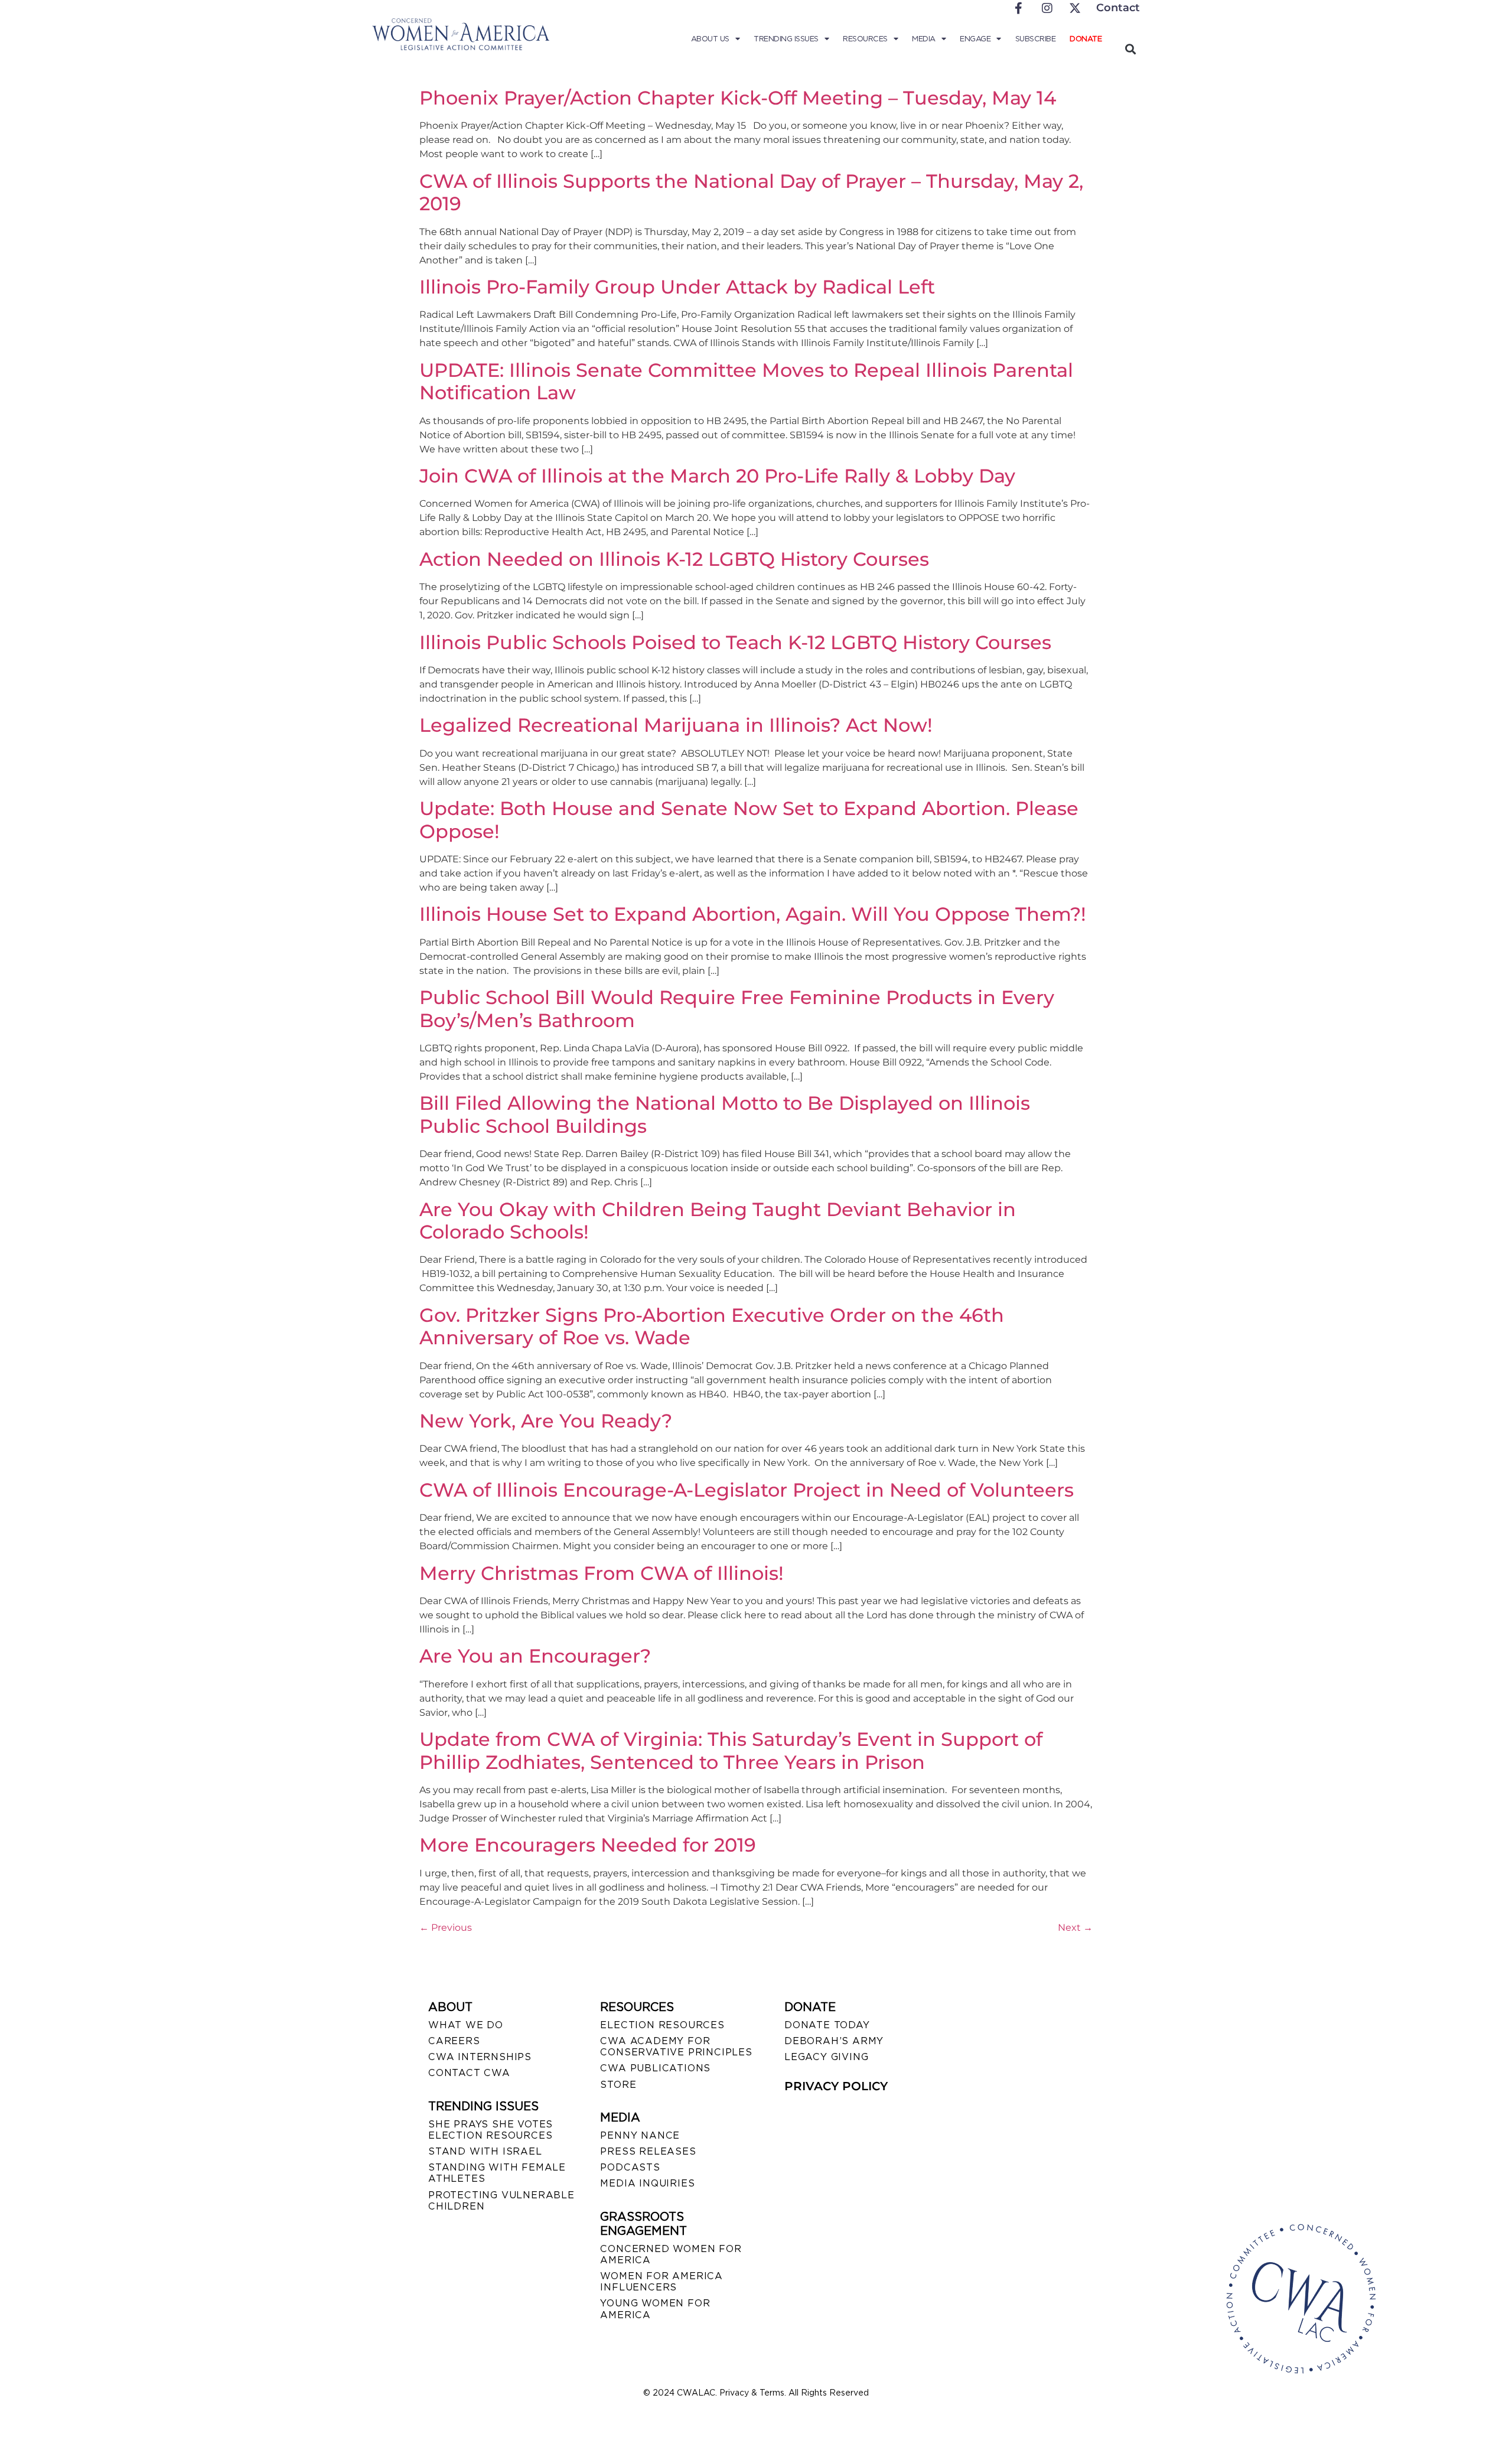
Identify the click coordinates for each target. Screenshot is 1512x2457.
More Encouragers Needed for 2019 (588, 1845)
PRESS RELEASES (648, 2151)
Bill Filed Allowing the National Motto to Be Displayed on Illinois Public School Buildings (725, 1114)
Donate (1086, 39)
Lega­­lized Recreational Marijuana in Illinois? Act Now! (676, 725)
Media (924, 39)
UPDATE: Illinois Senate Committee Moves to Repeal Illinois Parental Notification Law (746, 381)
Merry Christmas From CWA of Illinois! (602, 1573)
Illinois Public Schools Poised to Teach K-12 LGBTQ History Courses (735, 642)
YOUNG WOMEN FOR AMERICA (655, 2309)
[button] (1130, 49)
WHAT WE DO (466, 2025)
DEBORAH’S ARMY (834, 2041)
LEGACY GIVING (826, 2057)
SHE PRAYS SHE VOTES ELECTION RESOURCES (491, 2130)
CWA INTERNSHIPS (480, 2057)
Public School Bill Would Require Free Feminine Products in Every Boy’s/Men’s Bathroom (737, 1008)
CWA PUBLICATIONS (655, 2068)
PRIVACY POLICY (836, 2086)
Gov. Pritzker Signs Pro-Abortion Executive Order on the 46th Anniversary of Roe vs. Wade (712, 1326)
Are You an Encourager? (535, 1656)
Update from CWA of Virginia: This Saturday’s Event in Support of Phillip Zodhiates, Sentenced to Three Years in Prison (731, 1750)
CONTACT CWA (469, 2073)
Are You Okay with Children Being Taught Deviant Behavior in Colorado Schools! (718, 1221)
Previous (446, 1928)
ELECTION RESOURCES (662, 2025)
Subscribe (1036, 39)
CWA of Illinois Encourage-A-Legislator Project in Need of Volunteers (747, 1490)
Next (1075, 1928)
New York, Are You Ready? (546, 1421)
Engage (975, 39)
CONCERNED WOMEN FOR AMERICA (671, 2254)
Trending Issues (786, 39)
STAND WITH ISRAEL (485, 2151)
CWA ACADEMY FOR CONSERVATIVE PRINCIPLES (676, 2047)
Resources (865, 39)
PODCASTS (630, 2167)
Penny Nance (640, 2135)
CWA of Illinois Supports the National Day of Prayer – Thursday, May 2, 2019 (751, 192)
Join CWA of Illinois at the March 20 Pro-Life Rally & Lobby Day (717, 476)
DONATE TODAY (827, 2025)
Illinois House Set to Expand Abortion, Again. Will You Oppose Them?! (753, 914)
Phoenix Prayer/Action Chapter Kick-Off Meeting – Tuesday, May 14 (738, 98)
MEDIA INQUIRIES (647, 2183)
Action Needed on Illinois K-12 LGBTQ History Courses (674, 559)
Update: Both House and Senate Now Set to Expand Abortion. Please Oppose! (749, 819)
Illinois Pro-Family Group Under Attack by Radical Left (677, 287)
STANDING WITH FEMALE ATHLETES (497, 2173)
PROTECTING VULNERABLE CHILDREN (501, 2201)
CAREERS (454, 2041)
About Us (710, 39)
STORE (618, 2085)
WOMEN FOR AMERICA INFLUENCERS (661, 2282)
